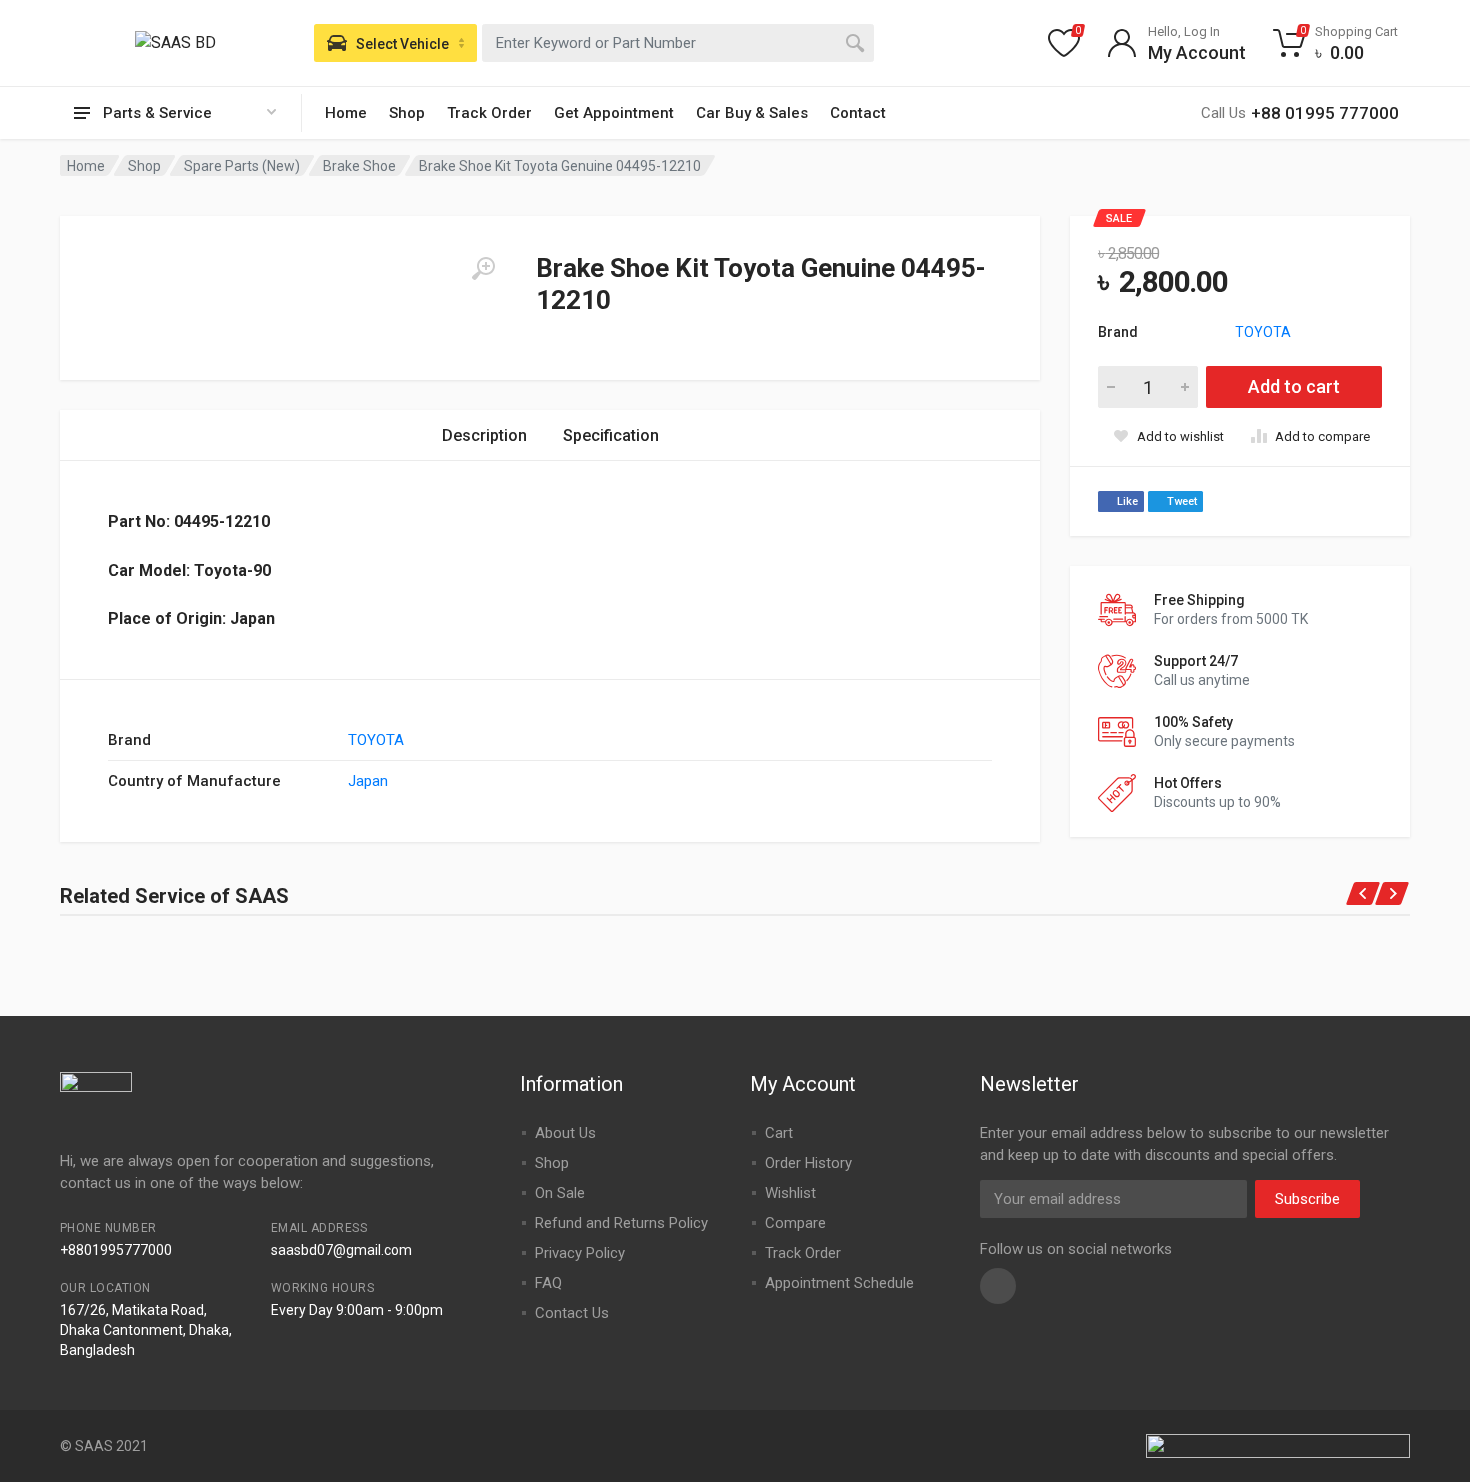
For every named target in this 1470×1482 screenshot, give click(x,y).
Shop (407, 113)
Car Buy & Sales (752, 113)
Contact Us (572, 1313)
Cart (779, 1133)
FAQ (548, 1283)
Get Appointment (614, 113)
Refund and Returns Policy (621, 1223)
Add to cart (1294, 386)
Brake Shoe (359, 166)
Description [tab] (484, 435)
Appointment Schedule (839, 1283)
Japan (368, 781)
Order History (808, 1163)
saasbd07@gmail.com (341, 1250)
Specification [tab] (611, 435)
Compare (795, 1223)
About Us (565, 1133)
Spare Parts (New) (242, 166)
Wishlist (790, 1193)
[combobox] (678, 43)
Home (346, 113)
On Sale (560, 1193)
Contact (858, 113)
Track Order (489, 113)
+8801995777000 (116, 1250)
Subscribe (1307, 1199)
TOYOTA (1263, 332)
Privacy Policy (580, 1253)
